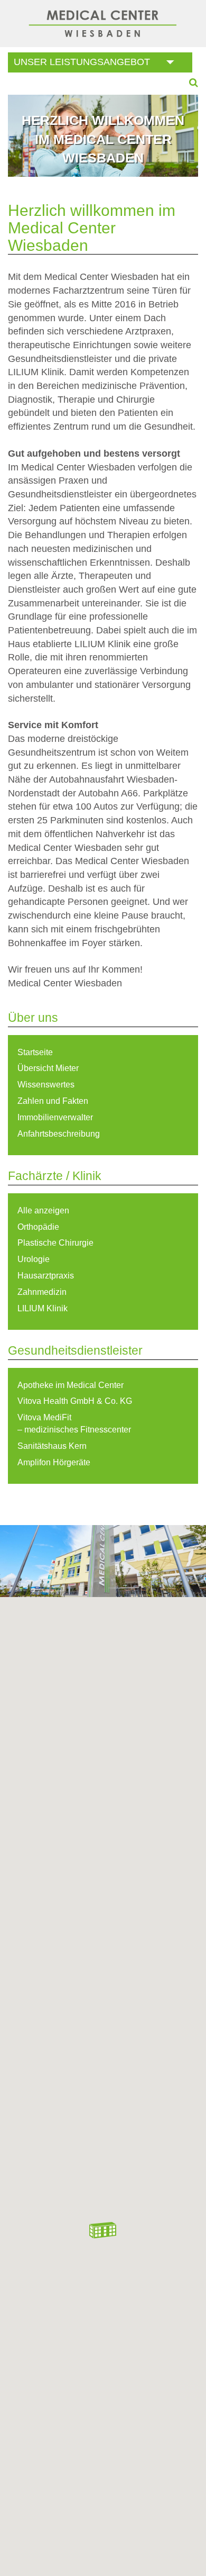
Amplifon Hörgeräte (54, 1462)
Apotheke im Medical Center (71, 1385)
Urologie (34, 1259)
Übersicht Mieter (48, 1068)
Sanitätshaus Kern (52, 1446)
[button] (103, 2230)
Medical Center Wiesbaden (103, 24)
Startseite (35, 1052)
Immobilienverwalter (55, 1117)
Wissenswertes (46, 1085)
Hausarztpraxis (46, 1276)
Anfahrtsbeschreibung (59, 1134)
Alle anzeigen (43, 1210)
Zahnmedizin (42, 1292)
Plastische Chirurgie (55, 1243)
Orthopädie (38, 1227)
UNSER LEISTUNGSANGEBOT (82, 62)
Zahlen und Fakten (53, 1101)
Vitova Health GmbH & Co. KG (75, 1401)
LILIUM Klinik (43, 1308)
